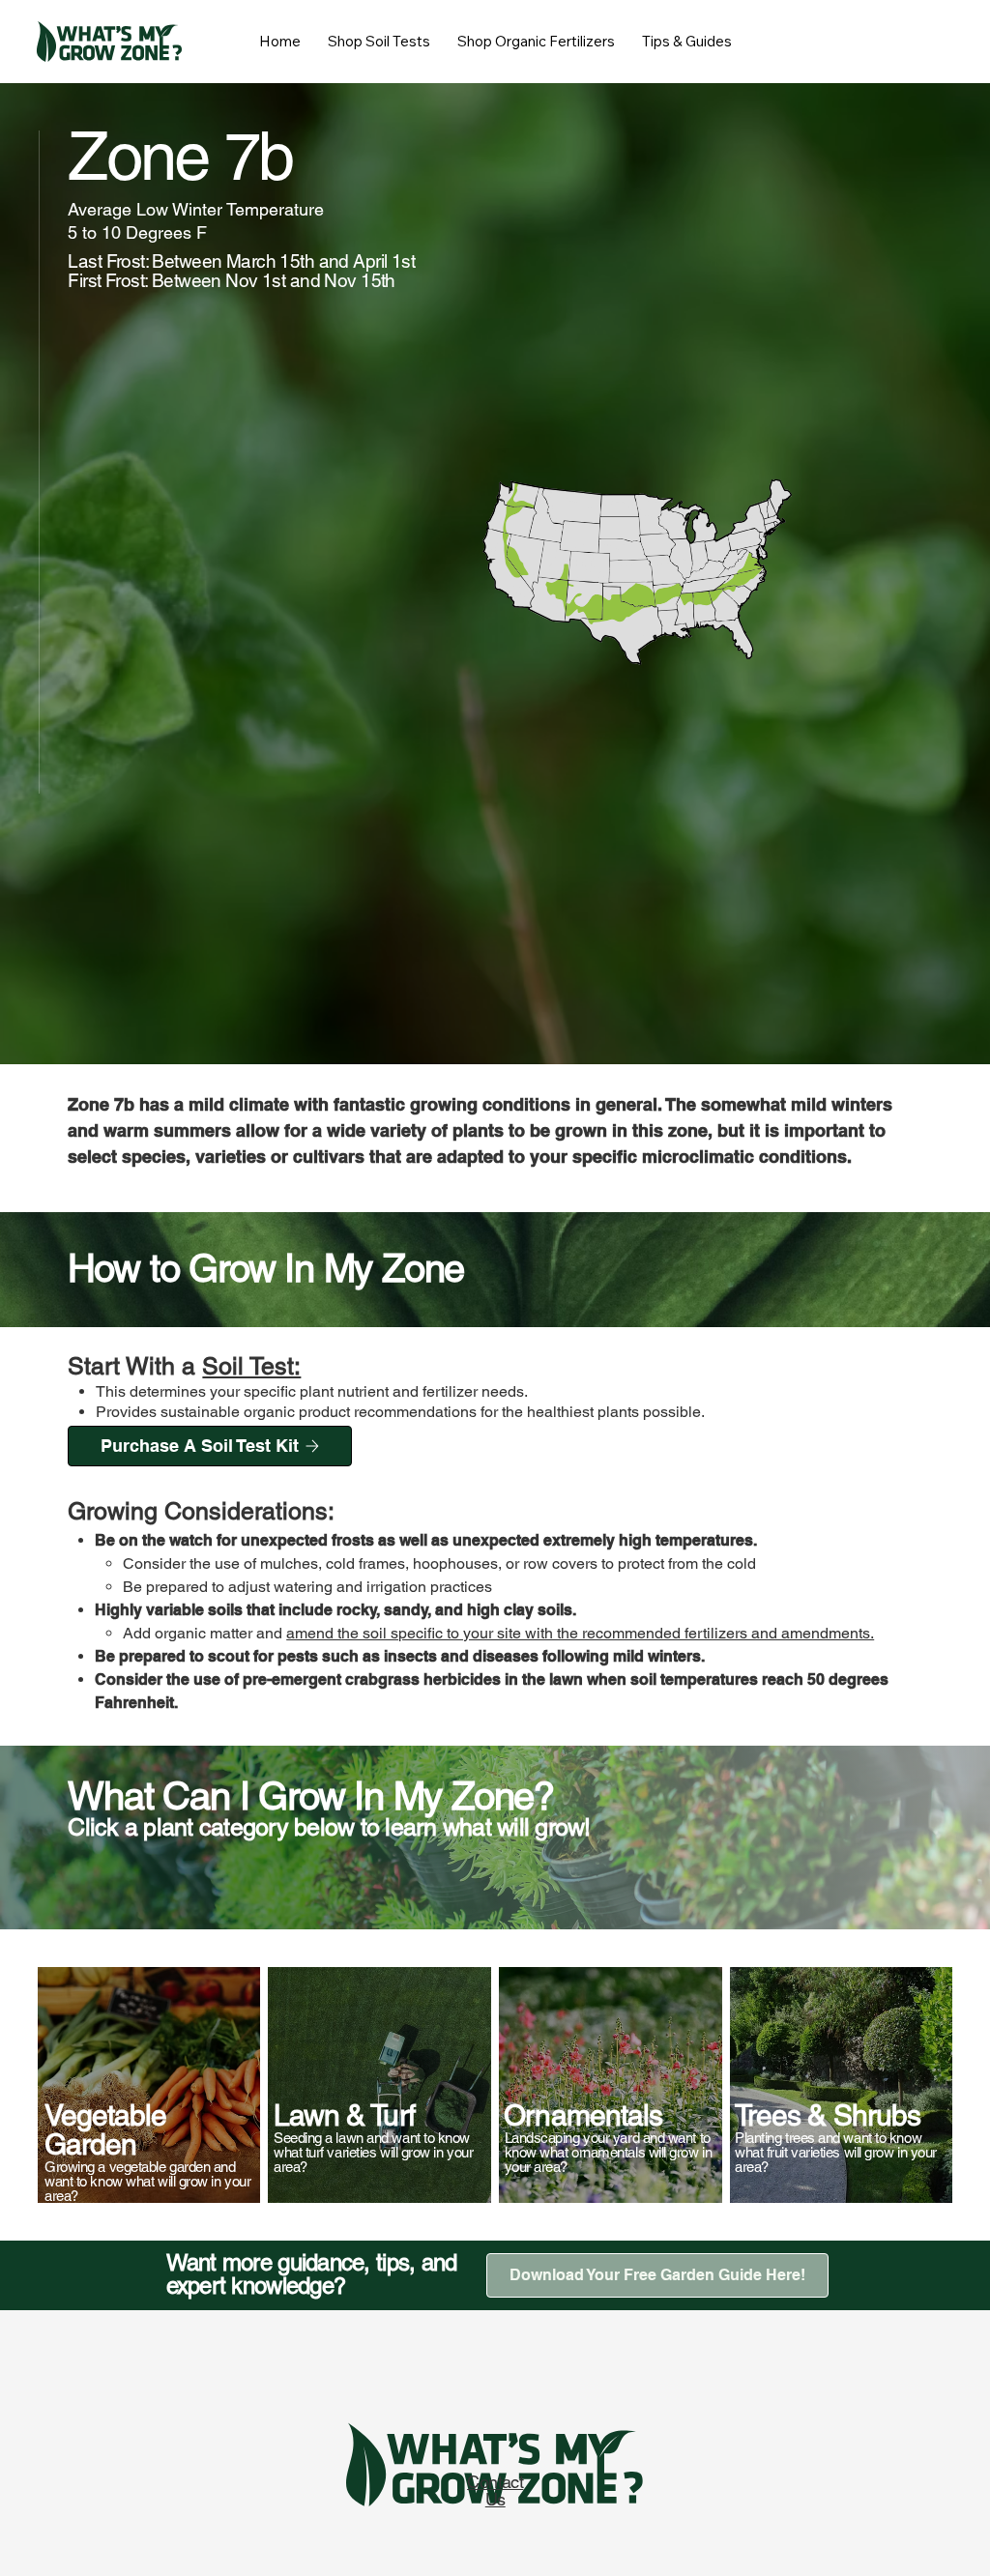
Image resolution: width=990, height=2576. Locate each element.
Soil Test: (251, 1366)
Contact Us (495, 2490)
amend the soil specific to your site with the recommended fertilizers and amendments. (580, 1633)
